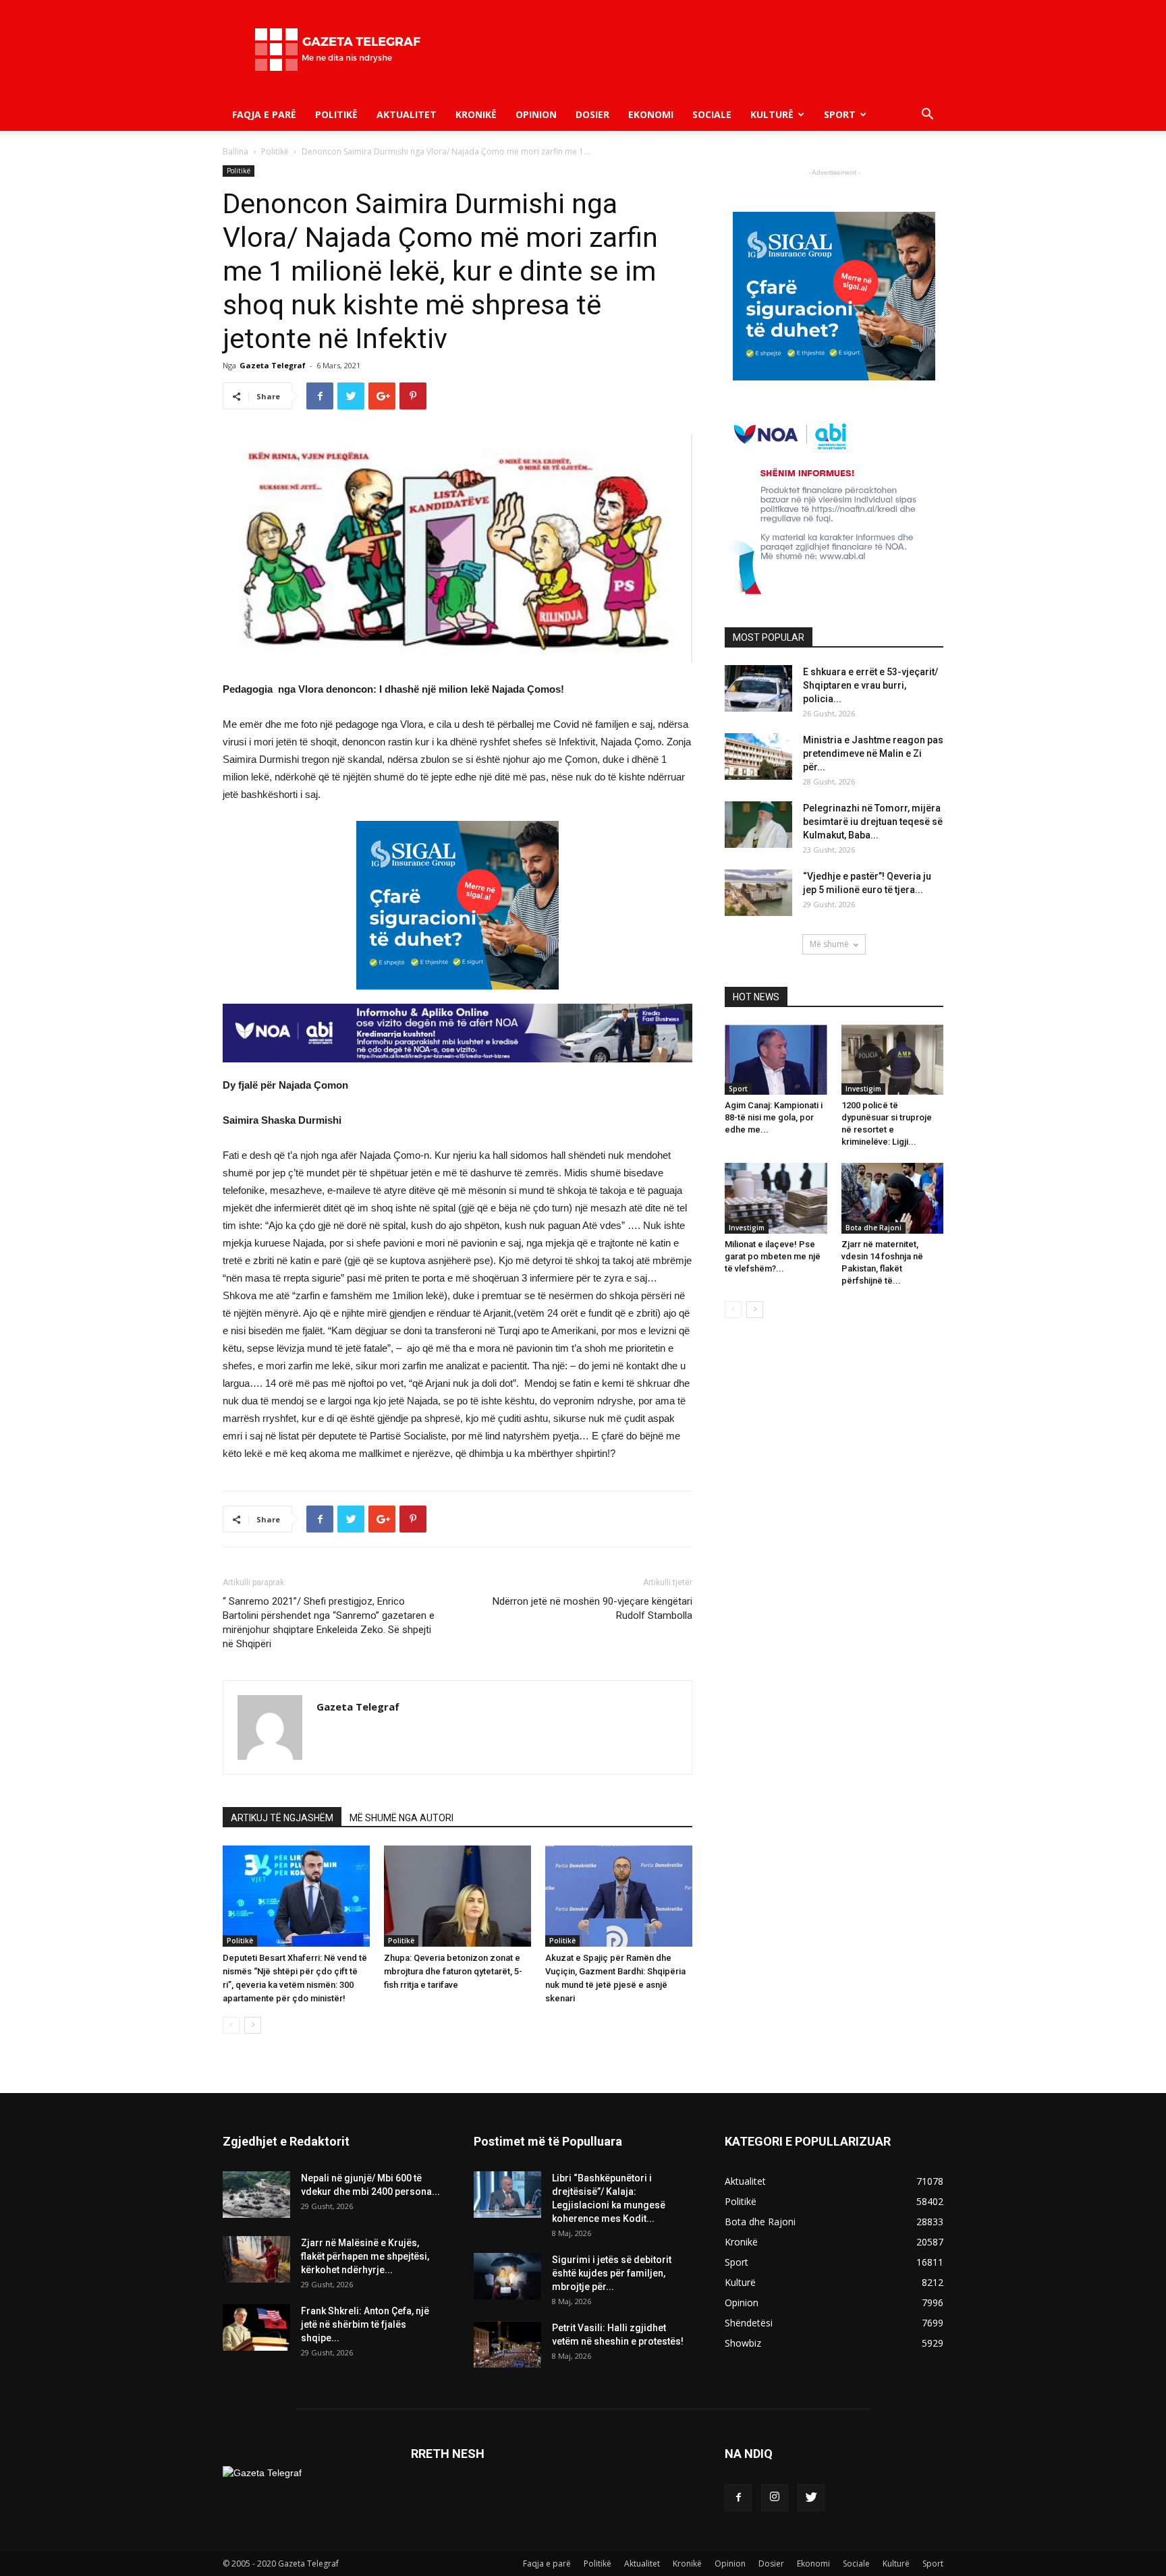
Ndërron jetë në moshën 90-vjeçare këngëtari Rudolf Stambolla (592, 1608)
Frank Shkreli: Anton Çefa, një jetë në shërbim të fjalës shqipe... (365, 2324)
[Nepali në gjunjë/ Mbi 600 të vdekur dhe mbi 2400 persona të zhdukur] (256, 2195)
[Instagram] (775, 2498)
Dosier (592, 114)
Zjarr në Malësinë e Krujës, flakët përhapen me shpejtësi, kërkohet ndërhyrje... (365, 2256)
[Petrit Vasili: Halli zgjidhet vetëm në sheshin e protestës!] (507, 2344)
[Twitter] (811, 2498)
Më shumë (829, 944)
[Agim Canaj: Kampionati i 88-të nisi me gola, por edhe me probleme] (776, 1060)
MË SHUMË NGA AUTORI (401, 1818)
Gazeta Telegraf (273, 365)
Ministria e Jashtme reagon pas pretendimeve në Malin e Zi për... (873, 753)
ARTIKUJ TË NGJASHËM (282, 1818)
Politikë (336, 114)
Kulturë (772, 114)
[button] (927, 116)
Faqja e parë (264, 114)
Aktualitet (407, 114)
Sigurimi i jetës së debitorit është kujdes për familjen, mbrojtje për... (612, 2273)
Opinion (536, 114)
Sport (840, 114)
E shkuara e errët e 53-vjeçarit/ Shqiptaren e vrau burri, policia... (870, 685)
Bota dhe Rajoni (873, 1228)
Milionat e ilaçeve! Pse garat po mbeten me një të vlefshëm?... (773, 1256)
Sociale (712, 114)
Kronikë (476, 114)
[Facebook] (738, 2498)
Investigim (863, 1089)
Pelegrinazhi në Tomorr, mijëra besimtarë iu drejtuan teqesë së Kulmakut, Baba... (873, 822)
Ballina (235, 151)
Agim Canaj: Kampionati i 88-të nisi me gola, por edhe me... (774, 1117)
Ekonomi (651, 114)
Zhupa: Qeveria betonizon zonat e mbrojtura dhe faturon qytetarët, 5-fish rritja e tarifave (453, 1971)
